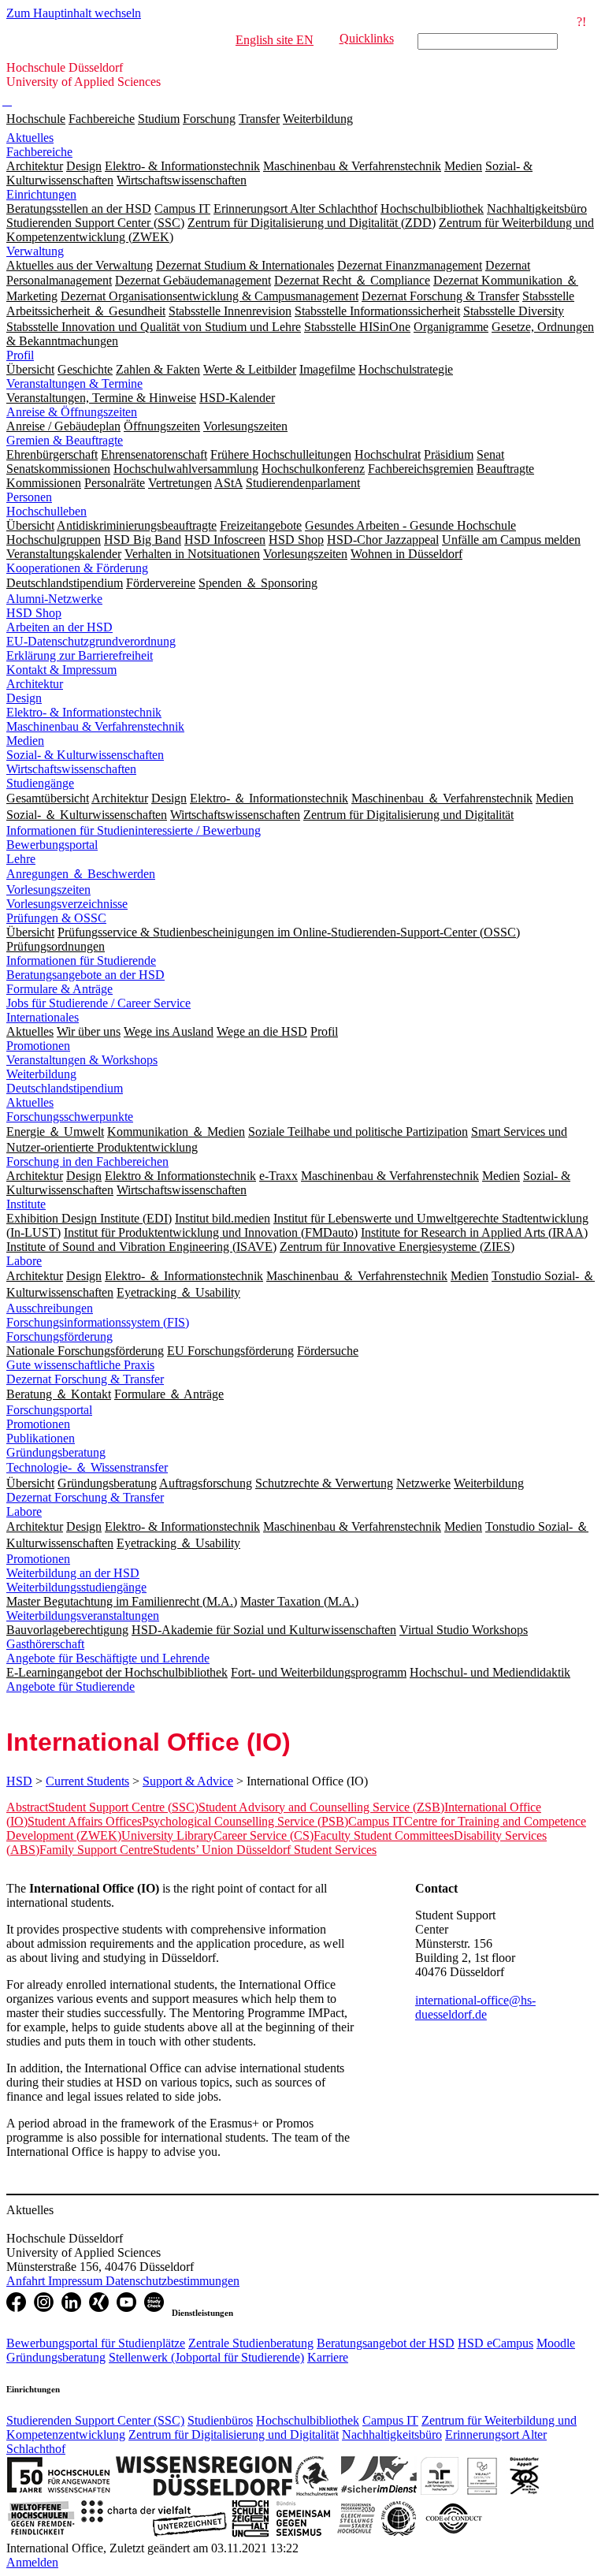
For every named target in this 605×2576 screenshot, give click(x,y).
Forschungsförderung (59, 1336)
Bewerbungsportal (52, 845)
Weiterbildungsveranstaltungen (83, 1616)
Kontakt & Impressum (61, 670)
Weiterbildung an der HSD (73, 1573)
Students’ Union (195, 1850)
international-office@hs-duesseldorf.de (475, 2007)
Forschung (209, 119)
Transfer (259, 119)
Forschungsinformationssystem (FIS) (98, 1322)
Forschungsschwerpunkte (70, 1117)
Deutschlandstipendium (65, 1088)
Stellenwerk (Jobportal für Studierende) (206, 2357)
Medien (25, 741)
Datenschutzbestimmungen (173, 2281)
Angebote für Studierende (71, 1686)
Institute (26, 1204)
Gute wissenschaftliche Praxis (80, 1365)
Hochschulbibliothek (308, 2420)
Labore (24, 1261)
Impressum (77, 2281)
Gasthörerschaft (45, 1644)
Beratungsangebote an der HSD (85, 975)
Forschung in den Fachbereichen (87, 1161)
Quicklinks (367, 38)
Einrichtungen (41, 194)
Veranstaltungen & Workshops (82, 1060)
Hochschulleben (46, 511)
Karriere (328, 2357)
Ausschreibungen (50, 1308)
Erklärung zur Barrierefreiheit (80, 655)
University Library (167, 1835)
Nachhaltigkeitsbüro (392, 2435)
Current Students (87, 1781)
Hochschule (36, 119)
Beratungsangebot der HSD (386, 2343)
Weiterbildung (318, 119)
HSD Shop (34, 613)
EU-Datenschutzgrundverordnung (91, 641)
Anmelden (32, 2562)
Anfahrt (27, 2281)
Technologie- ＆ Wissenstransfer (87, 1467)
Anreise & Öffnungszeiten (72, 412)
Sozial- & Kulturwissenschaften (85, 755)
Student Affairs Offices (85, 1821)
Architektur (35, 684)
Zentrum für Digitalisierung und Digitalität (234, 2435)
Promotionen (38, 1046)
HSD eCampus (496, 2343)
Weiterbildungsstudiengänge (76, 1587)
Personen (29, 497)
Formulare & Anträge (59, 989)
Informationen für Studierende (81, 960)
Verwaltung (35, 251)
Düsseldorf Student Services (306, 1850)
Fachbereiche (102, 119)
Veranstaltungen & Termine (74, 383)
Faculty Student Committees (384, 1835)
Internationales (43, 1017)
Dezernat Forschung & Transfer (85, 1379)
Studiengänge (40, 783)
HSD (19, 1781)
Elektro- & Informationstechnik (84, 712)
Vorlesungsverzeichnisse (67, 904)
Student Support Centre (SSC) (123, 1807)
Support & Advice (188, 1781)
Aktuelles (30, 138)
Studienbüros (220, 2420)
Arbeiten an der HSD (59, 627)
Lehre (21, 859)
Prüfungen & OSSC (56, 918)
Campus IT (376, 1821)
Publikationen (41, 1438)
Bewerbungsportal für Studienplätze (96, 2343)
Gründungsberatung (56, 1452)
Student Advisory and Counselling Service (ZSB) (321, 1807)
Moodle (556, 2343)
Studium (159, 119)
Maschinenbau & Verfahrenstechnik (95, 726)
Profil (20, 355)
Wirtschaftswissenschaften (71, 769)
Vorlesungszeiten (48, 890)
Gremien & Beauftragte (65, 440)
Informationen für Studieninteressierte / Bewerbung (134, 830)
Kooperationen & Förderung (77, 568)
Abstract (27, 1807)
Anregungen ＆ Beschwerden (81, 874)
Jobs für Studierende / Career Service (98, 1003)
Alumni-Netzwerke (54, 599)
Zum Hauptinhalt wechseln (74, 13)
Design (24, 698)
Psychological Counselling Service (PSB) (245, 1821)
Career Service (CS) (264, 1835)
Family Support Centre (96, 1850)
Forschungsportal (49, 1410)
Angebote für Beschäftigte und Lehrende (108, 1658)
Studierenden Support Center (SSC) (95, 2420)
